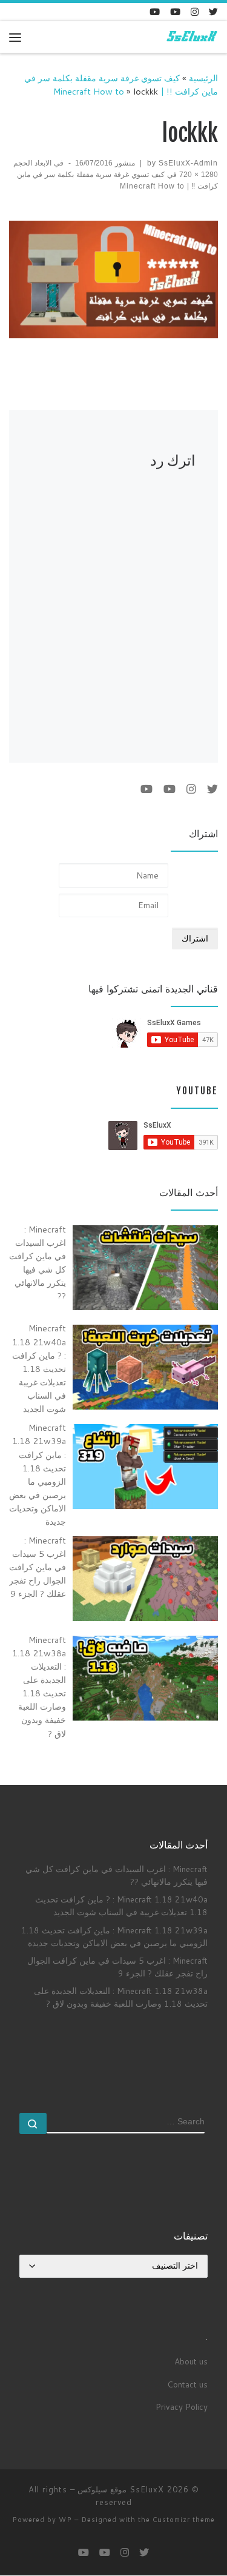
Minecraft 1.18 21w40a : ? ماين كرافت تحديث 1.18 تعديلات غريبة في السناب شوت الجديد (121, 1905)
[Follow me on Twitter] (213, 12)
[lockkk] (113, 279)
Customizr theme (184, 2520)
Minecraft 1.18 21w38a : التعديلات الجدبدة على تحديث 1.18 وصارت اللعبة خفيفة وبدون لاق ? (121, 1997)
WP (65, 2520)
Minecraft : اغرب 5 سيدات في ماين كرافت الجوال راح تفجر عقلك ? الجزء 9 (117, 1967)
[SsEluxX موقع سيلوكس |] (191, 37)
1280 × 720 (199, 175)
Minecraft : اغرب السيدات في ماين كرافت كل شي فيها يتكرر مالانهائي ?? (117, 1875)
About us (191, 2361)
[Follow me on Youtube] (175, 12)
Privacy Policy (182, 2407)
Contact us (187, 2384)
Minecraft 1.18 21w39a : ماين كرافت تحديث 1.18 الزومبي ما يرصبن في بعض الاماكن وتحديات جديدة (114, 1936)
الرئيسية (203, 78)
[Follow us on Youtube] (155, 12)
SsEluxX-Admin (188, 163)
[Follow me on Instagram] (195, 12)
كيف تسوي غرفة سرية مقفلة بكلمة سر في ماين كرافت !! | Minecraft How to (121, 85)
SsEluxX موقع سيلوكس (121, 2489)
